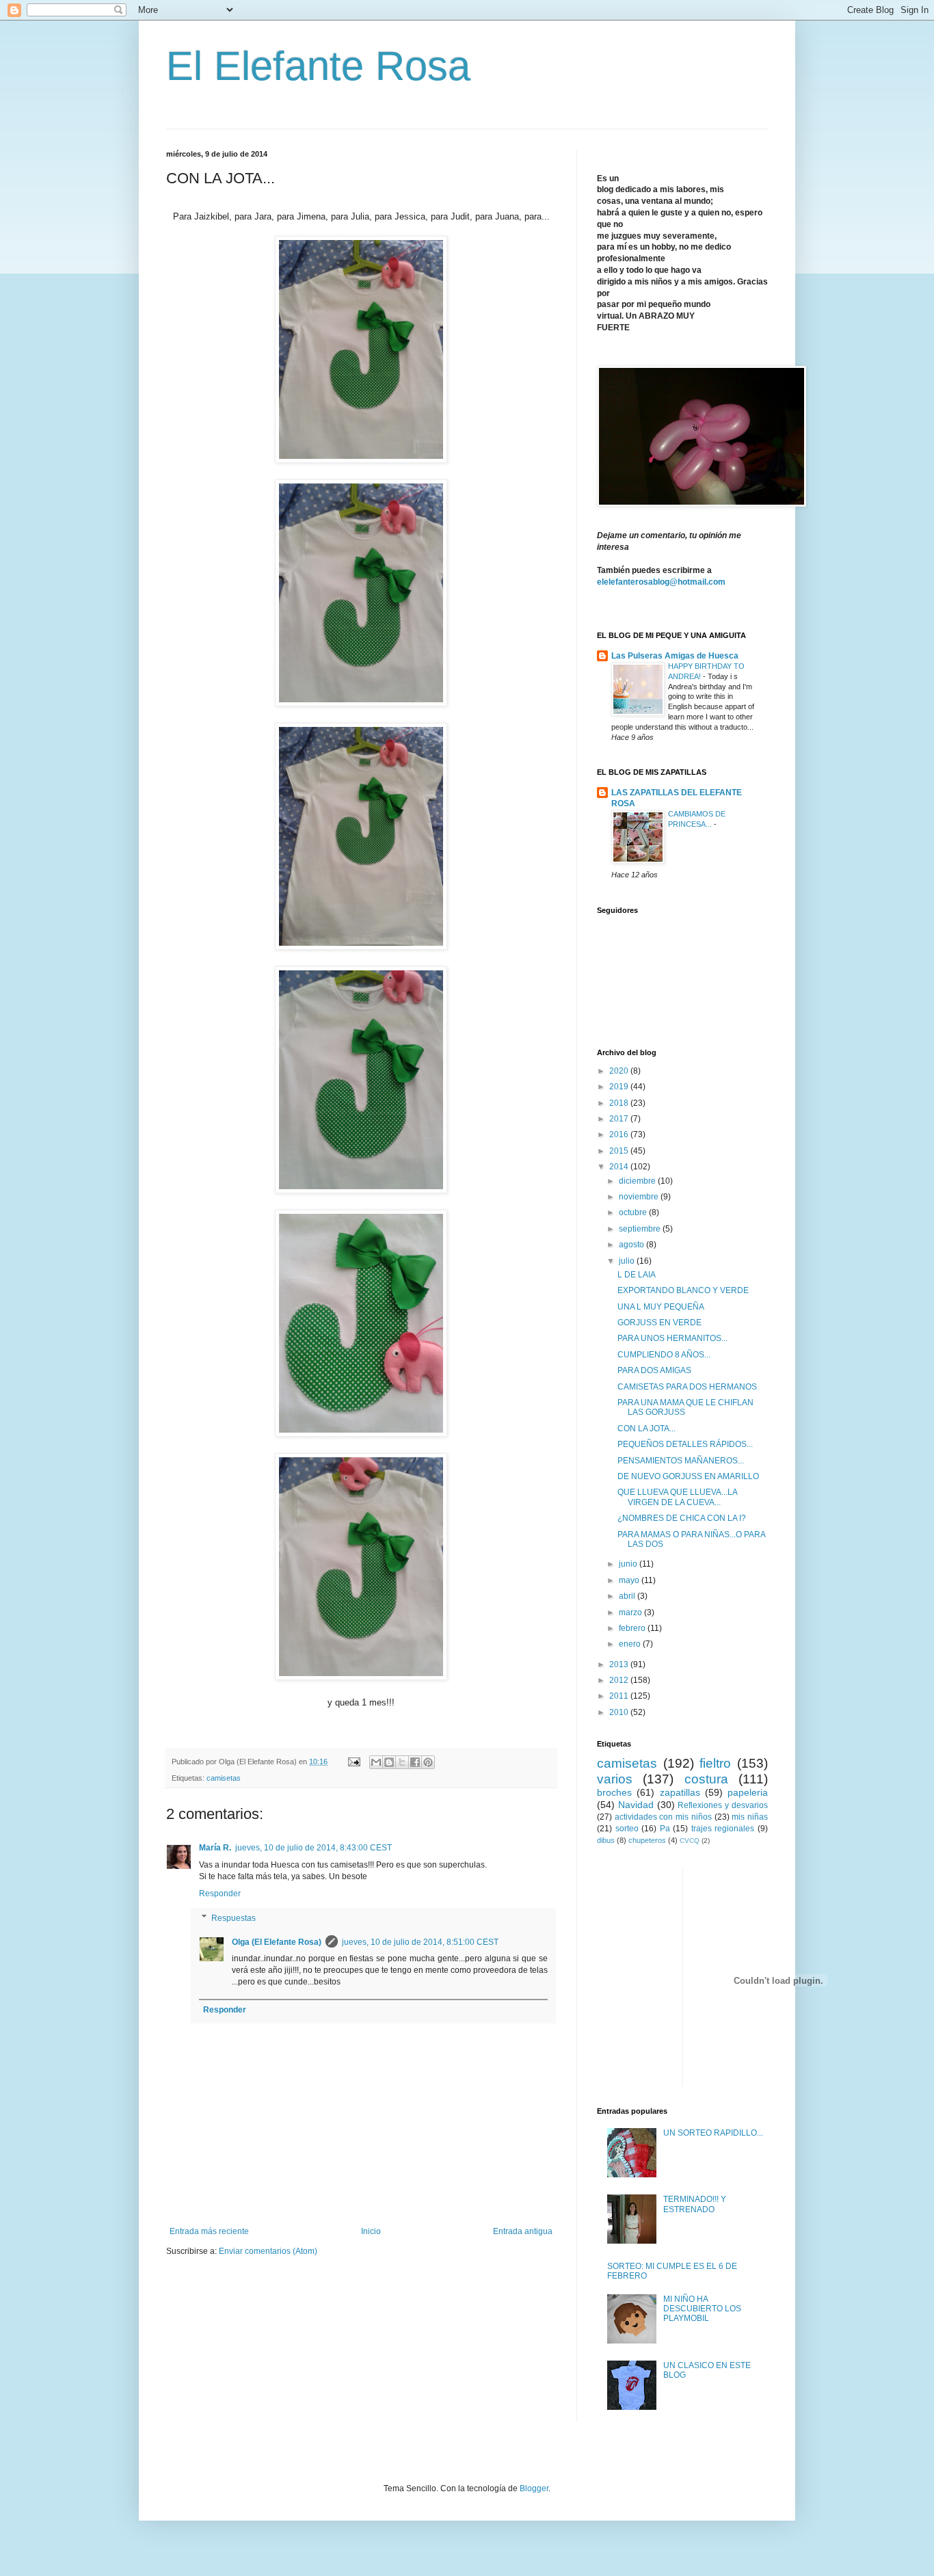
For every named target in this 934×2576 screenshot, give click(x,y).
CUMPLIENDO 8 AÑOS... (664, 1355)
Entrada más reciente (209, 2231)
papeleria (748, 1792)
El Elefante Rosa (318, 66)
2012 (620, 1680)
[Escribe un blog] (389, 1762)
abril (628, 1596)
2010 (620, 1712)
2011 (620, 1696)
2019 (620, 1087)
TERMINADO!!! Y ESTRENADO (695, 2204)
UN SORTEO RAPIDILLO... (713, 2133)
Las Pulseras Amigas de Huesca (675, 656)
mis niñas (750, 1817)
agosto (632, 1245)
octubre (634, 1212)
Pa (665, 1829)
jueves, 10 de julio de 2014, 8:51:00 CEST (420, 1942)
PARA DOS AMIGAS (654, 1370)
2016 (620, 1134)
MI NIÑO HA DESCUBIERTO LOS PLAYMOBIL (702, 2309)
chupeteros (647, 1840)
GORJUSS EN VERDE (659, 1323)
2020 (620, 1071)
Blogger (534, 2488)
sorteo (627, 1829)
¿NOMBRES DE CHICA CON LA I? (682, 1518)
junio (629, 1564)
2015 (620, 1151)
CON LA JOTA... (646, 1429)
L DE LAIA (637, 1275)
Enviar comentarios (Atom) (268, 2251)
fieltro (715, 1763)
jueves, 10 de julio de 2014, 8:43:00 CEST (313, 1848)
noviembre (640, 1197)
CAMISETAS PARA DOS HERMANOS (687, 1387)
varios (615, 1779)
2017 (620, 1119)
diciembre (638, 1181)
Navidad (636, 1805)
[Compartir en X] (402, 1762)
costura (706, 1779)
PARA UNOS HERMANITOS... (672, 1338)
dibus (606, 1840)
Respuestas (233, 1918)
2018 (620, 1103)
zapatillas (680, 1792)
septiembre (641, 1229)
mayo (630, 1580)
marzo (631, 1612)
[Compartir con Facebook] (415, 1762)
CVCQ (690, 1841)
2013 (620, 1664)
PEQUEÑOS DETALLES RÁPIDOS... (685, 1444)
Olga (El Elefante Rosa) (277, 1942)
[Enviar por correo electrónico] (376, 1762)
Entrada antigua (523, 2231)
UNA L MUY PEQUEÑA (661, 1307)
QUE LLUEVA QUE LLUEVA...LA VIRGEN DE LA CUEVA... (677, 1497)
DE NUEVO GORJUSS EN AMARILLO (688, 1476)
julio (628, 1261)
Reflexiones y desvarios (723, 1805)
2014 (620, 1167)
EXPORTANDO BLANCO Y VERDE (683, 1290)
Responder (220, 1894)
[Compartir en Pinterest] (428, 1762)
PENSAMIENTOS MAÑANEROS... (681, 1461)
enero (631, 1644)
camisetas (224, 1778)
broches (614, 1792)
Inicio (371, 2231)
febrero (633, 1628)
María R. (215, 1848)
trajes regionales (723, 1829)
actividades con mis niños (663, 1817)
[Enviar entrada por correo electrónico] (353, 1762)
